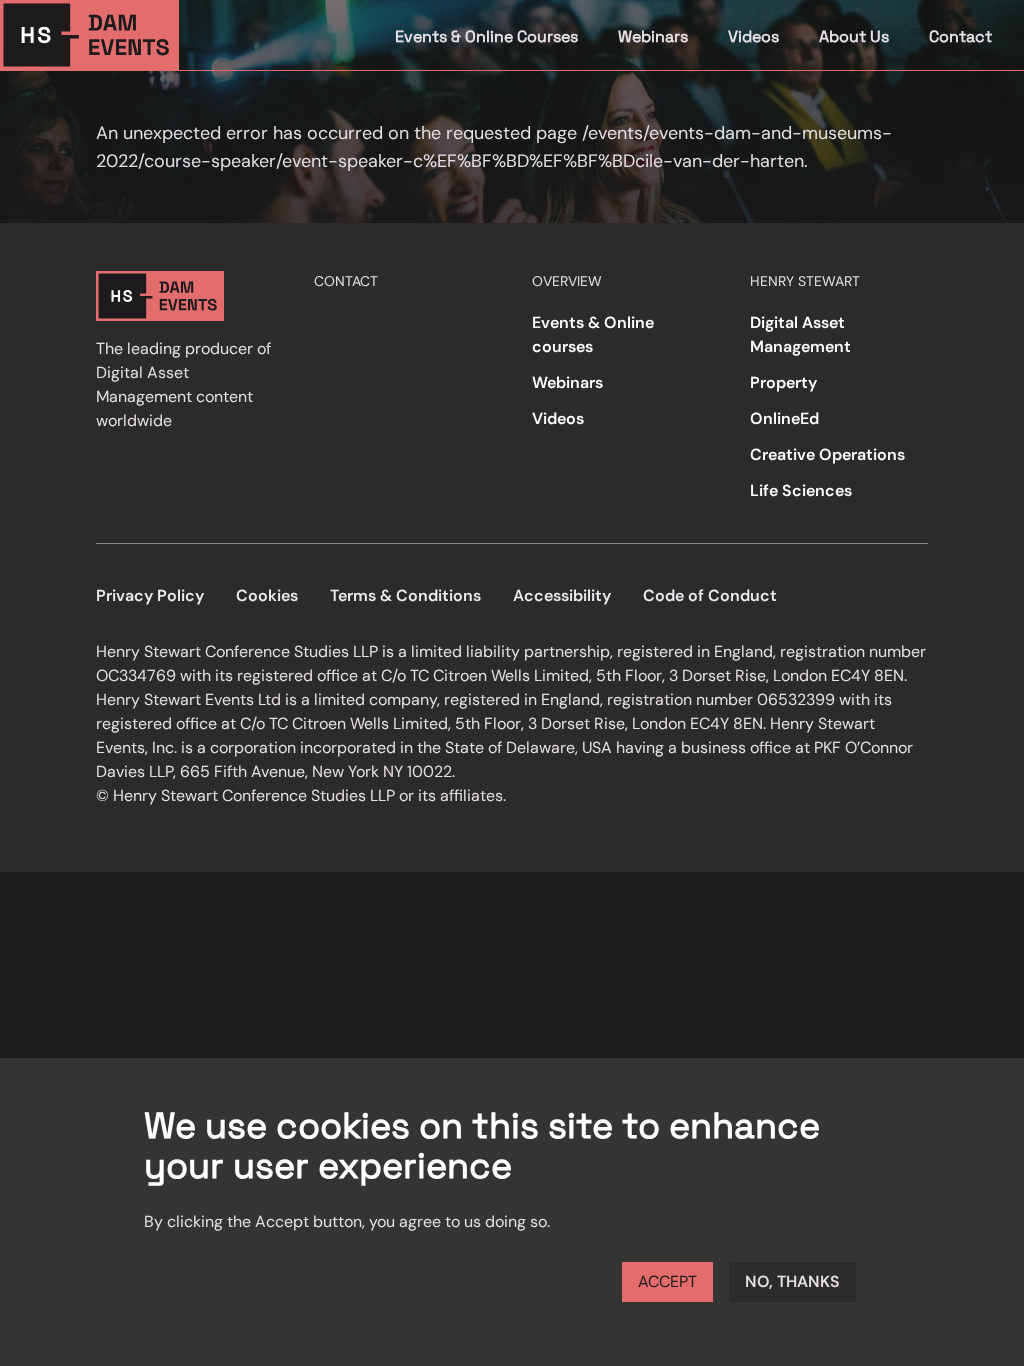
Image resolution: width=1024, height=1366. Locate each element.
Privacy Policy (150, 595)
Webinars (653, 36)
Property (783, 382)
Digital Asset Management (800, 334)
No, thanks (792, 1281)
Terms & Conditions (405, 595)
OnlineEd (784, 418)
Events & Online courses (593, 334)
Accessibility (562, 595)
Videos (753, 36)
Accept (667, 1281)
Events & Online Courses (486, 36)
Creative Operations (827, 454)
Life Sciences (801, 490)
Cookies (267, 595)
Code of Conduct (710, 595)
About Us (854, 36)
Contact (960, 36)
